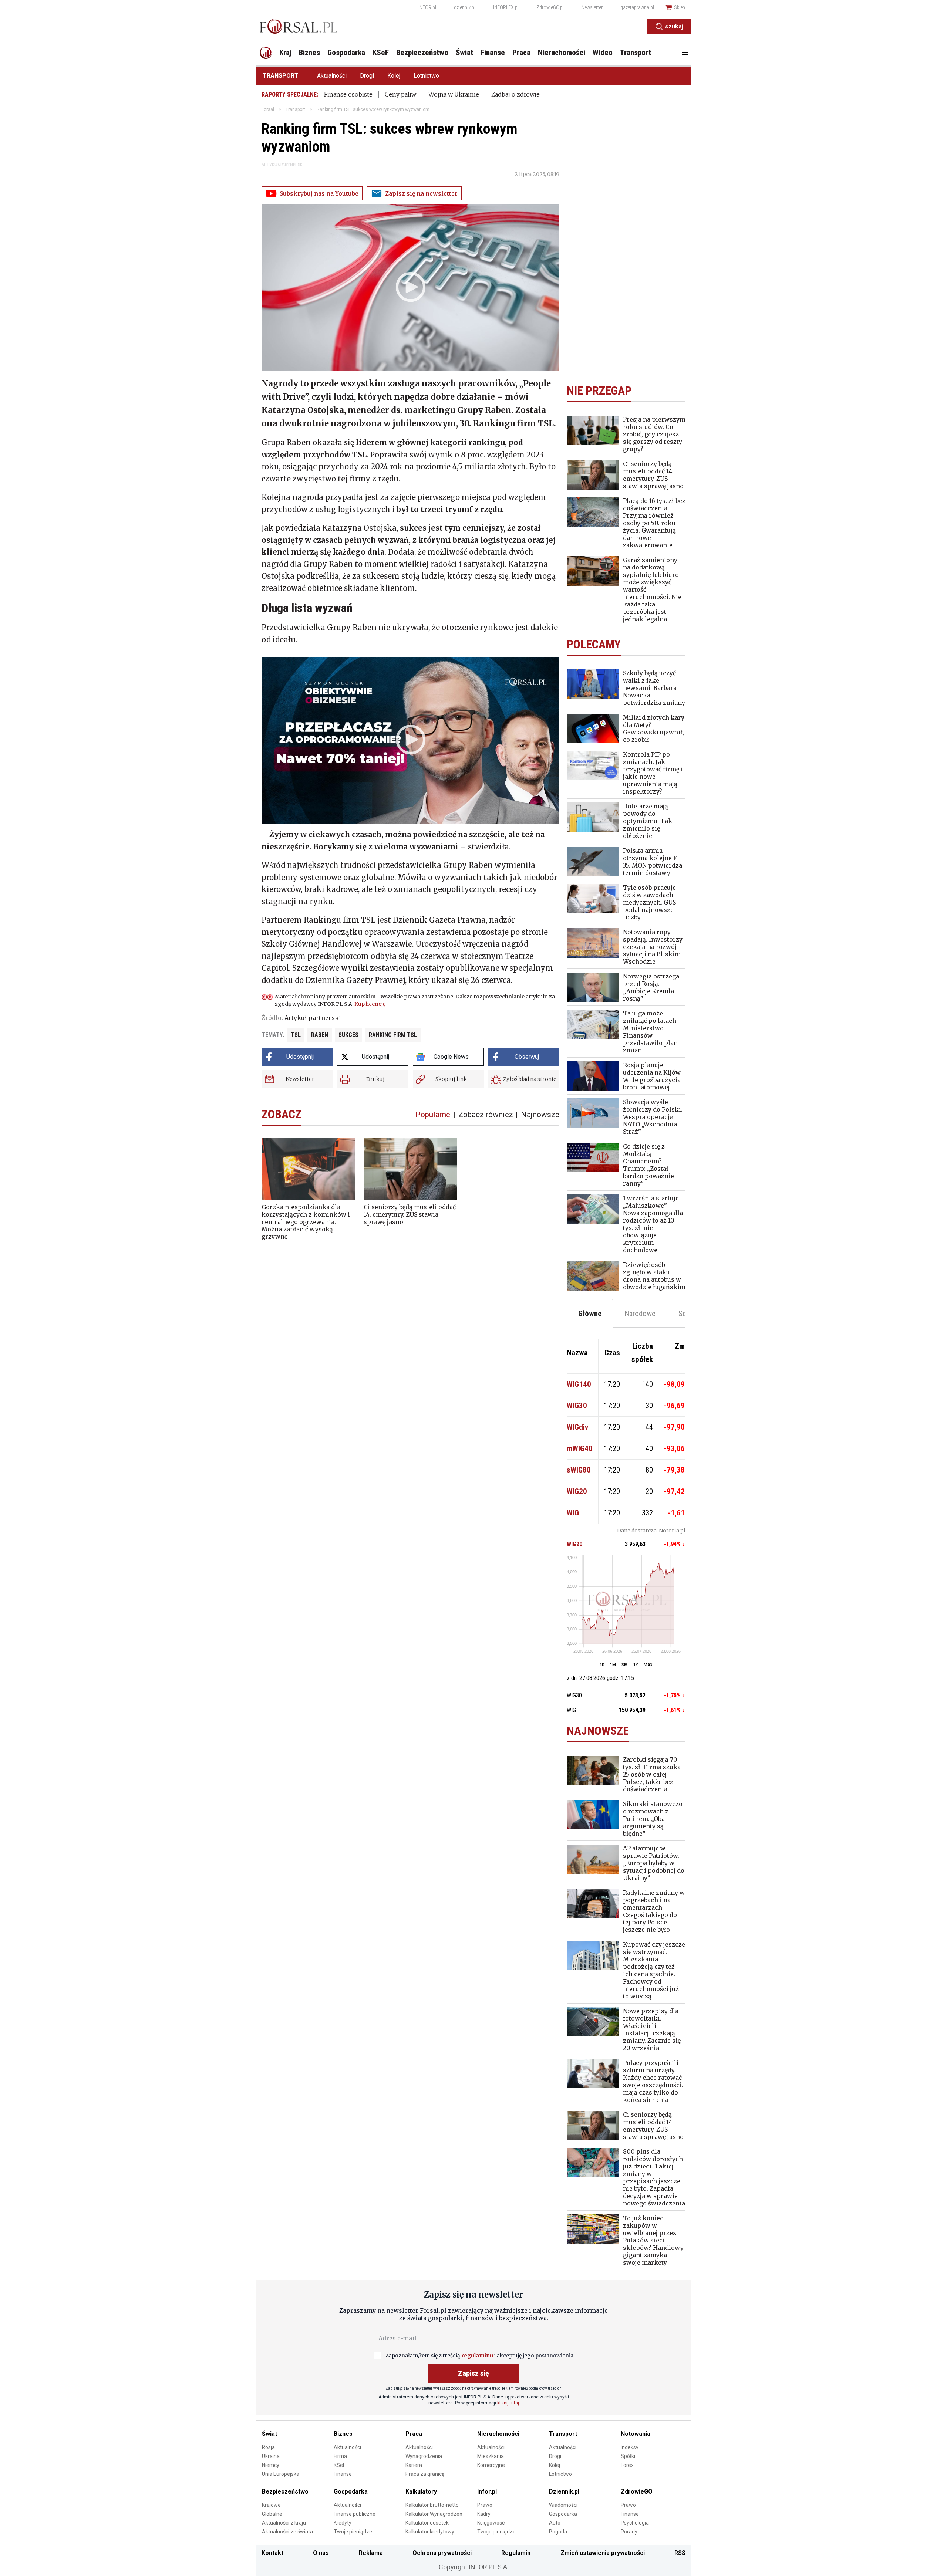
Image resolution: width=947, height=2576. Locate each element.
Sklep (680, 7)
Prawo (485, 2505)
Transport (281, 76)
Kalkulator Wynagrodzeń (434, 2514)
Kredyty (343, 2523)
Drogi (367, 76)
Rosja (268, 2447)
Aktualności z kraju (284, 2523)
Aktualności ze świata (287, 2532)
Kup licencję (370, 1004)
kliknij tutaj (508, 2403)
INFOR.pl (427, 7)
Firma (340, 2456)
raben (320, 1035)
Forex (627, 2465)
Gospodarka (351, 2492)
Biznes (343, 2434)
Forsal (268, 109)
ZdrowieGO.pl (550, 7)
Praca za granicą (425, 2474)
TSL (296, 1035)
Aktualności (332, 76)
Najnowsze (540, 1115)
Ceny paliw (400, 94)
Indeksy (630, 2447)
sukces (348, 1035)
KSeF (340, 2465)
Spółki (628, 2456)
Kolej (394, 76)
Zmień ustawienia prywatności (603, 2553)
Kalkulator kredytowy (430, 2532)
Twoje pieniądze (353, 2532)
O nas (321, 2553)
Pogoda (558, 2532)
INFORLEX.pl (506, 7)
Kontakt (272, 2553)
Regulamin (516, 2553)
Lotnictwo (426, 76)
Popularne (433, 1115)
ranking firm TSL (393, 1035)
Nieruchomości (498, 2434)
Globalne (272, 2514)
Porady (629, 2532)
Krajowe (271, 2505)
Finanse (343, 2474)
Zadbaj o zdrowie (515, 94)
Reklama (371, 2553)
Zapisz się (473, 2373)
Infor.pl (487, 2492)
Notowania (636, 2434)
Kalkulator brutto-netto (432, 2505)
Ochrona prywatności (442, 2553)
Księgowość (491, 2523)
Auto (555, 2523)
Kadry (484, 2514)
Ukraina (271, 2456)
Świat (269, 2434)
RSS (680, 2553)
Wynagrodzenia (424, 2456)
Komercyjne (491, 2465)
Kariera (414, 2465)
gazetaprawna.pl (637, 7)
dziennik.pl (465, 7)
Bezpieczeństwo (285, 2492)
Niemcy (271, 2465)
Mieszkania (491, 2456)
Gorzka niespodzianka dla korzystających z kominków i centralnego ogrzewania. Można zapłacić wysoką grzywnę (306, 1222)
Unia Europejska (281, 2474)
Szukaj (674, 26)
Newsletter (592, 7)
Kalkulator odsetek (427, 2523)
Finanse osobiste (348, 94)
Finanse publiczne (355, 2514)
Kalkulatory (421, 2492)
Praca (414, 2434)
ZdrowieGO (637, 2492)
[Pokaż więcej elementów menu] (685, 53)
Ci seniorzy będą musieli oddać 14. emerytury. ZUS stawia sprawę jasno (410, 1214)
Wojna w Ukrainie (454, 94)
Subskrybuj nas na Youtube (319, 193)
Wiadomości (563, 2505)
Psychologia (635, 2523)
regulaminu (477, 2356)
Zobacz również (486, 1115)
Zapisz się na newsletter (421, 193)
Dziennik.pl (564, 2492)
